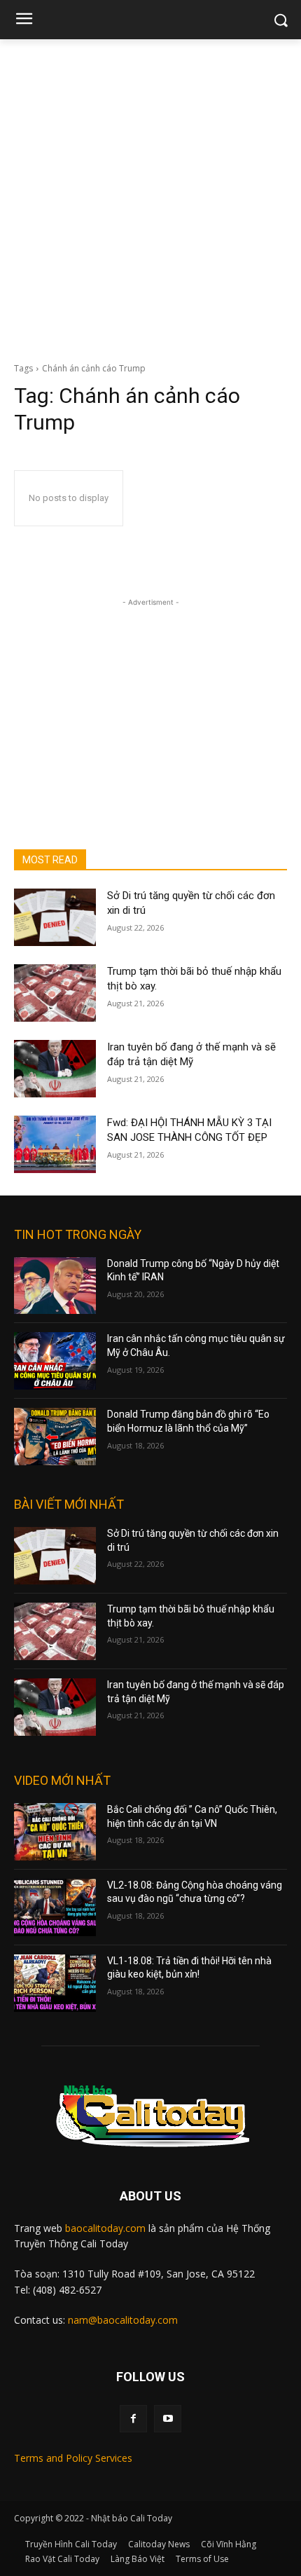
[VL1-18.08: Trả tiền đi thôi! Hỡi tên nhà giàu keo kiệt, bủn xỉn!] (55, 1983)
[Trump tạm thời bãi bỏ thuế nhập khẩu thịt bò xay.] (55, 993)
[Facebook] (133, 2419)
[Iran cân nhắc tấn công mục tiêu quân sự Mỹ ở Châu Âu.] (55, 1361)
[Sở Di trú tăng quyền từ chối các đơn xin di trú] (55, 917)
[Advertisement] (150, 197)
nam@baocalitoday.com (123, 2320)
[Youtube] (168, 2419)
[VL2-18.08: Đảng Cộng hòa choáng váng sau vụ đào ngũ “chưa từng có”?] (55, 1907)
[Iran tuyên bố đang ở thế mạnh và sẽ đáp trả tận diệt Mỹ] (55, 1069)
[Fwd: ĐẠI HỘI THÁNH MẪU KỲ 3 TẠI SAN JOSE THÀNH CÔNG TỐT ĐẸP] (55, 1144)
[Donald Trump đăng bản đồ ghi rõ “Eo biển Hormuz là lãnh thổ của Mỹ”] (55, 1437)
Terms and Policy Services (73, 2458)
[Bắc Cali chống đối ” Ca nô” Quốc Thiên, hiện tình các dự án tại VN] (55, 1832)
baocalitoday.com (105, 2228)
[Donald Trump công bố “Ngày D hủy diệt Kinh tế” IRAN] (55, 1286)
